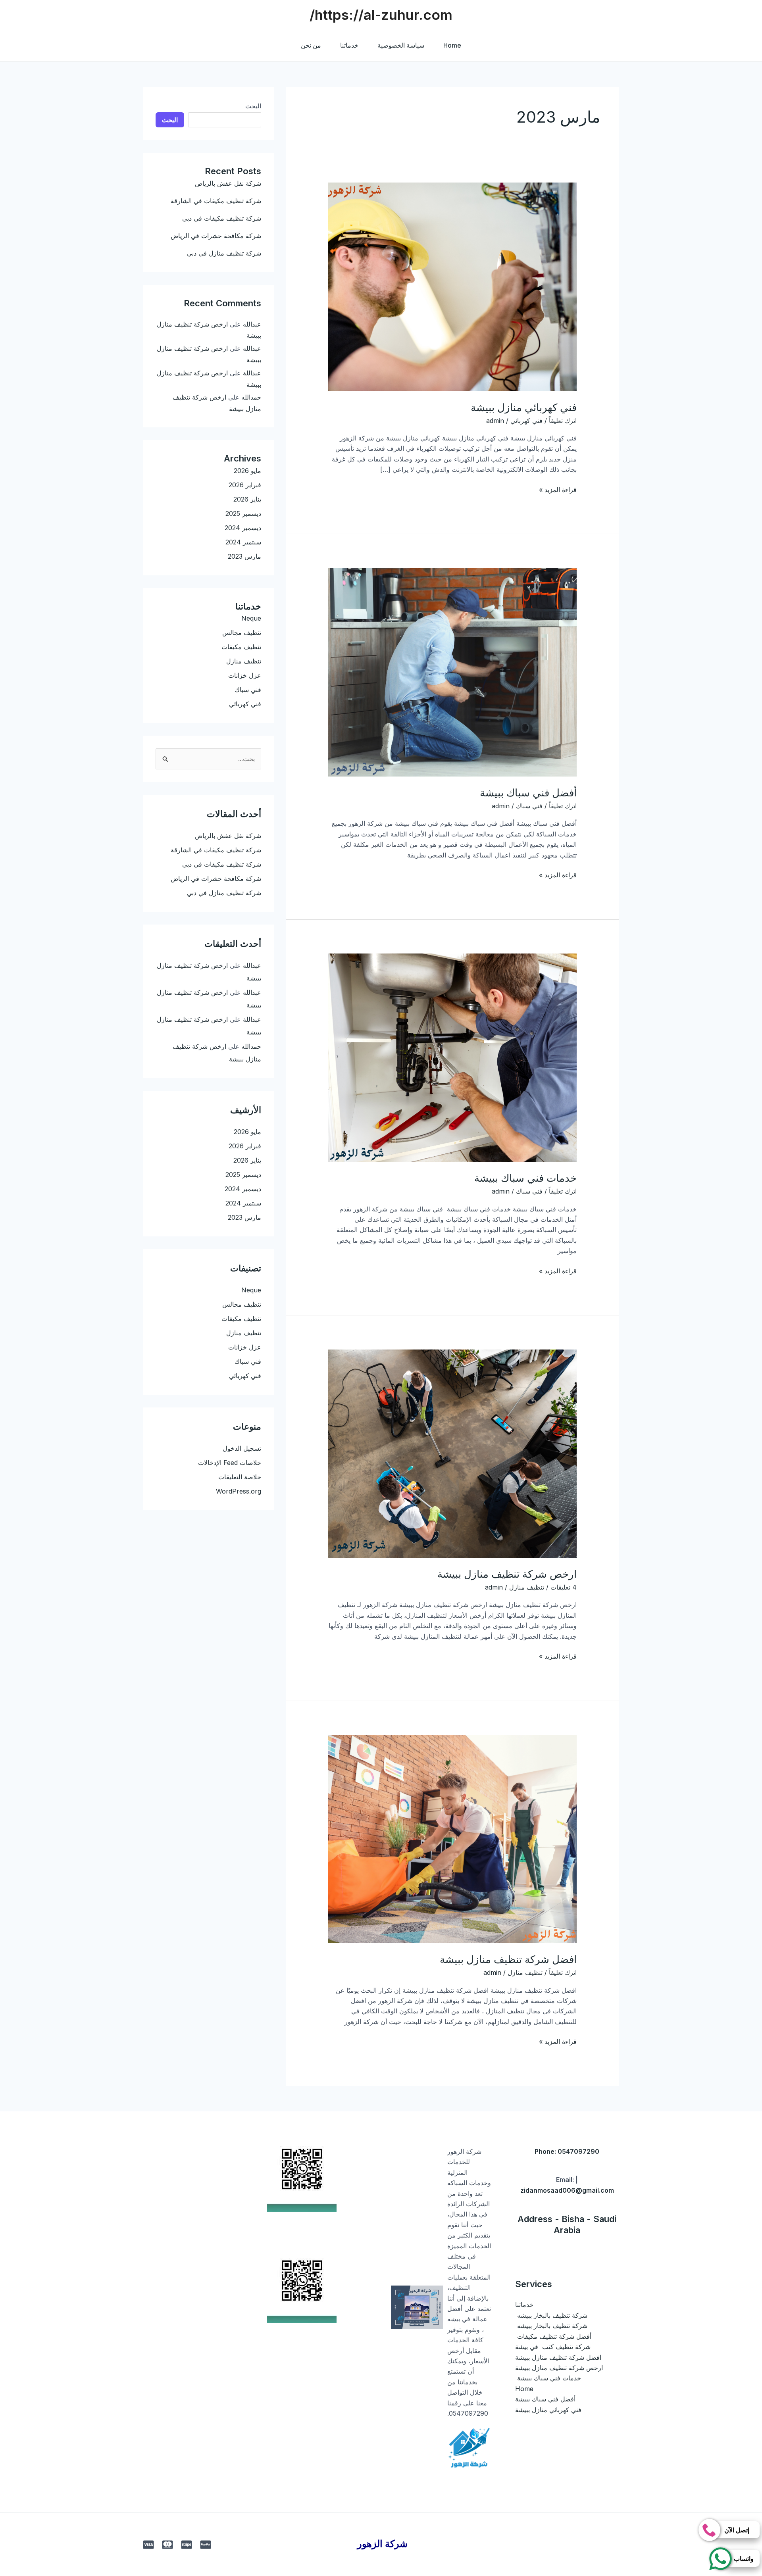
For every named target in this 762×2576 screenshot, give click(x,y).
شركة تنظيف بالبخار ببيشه (551, 2315)
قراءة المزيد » (558, 489)
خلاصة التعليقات (240, 1477)
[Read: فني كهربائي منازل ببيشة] (453, 286)
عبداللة (252, 373)
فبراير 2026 (245, 485)
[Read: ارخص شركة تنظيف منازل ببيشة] (453, 1453)
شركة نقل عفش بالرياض (228, 183)
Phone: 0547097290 (567, 2151)
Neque (251, 618)
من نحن (311, 45)
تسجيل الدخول (242, 1448)
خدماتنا (349, 45)
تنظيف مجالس (242, 632)
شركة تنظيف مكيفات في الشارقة (216, 201)
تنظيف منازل (527, 1587)
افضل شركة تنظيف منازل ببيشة (508, 1959)
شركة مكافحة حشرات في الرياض (216, 236)
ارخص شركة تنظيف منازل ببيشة (507, 1574)
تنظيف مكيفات (241, 647)
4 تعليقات (564, 1587)
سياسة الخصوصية (401, 45)
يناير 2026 (247, 499)
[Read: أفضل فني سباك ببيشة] (453, 672)
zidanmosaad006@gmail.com (567, 2190)
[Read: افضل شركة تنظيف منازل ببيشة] (453, 1838)
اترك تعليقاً (563, 421)
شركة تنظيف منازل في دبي (224, 253)
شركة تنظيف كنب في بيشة (553, 2347)
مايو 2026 (247, 471)
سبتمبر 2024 (243, 542)
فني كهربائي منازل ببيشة (524, 407)
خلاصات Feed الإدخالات (230, 1463)
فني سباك (529, 806)
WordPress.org (239, 1491)
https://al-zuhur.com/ (381, 15)
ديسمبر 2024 (243, 528)
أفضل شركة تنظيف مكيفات (553, 2336)
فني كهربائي (526, 421)
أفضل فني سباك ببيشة (528, 793)
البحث (253, 106)
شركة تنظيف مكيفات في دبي (222, 218)
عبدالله (252, 324)
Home (452, 45)
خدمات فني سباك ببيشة (524, 1178)
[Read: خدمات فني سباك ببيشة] (453, 1057)
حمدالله (251, 397)
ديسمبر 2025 (243, 513)
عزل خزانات (245, 675)
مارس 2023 (244, 556)
